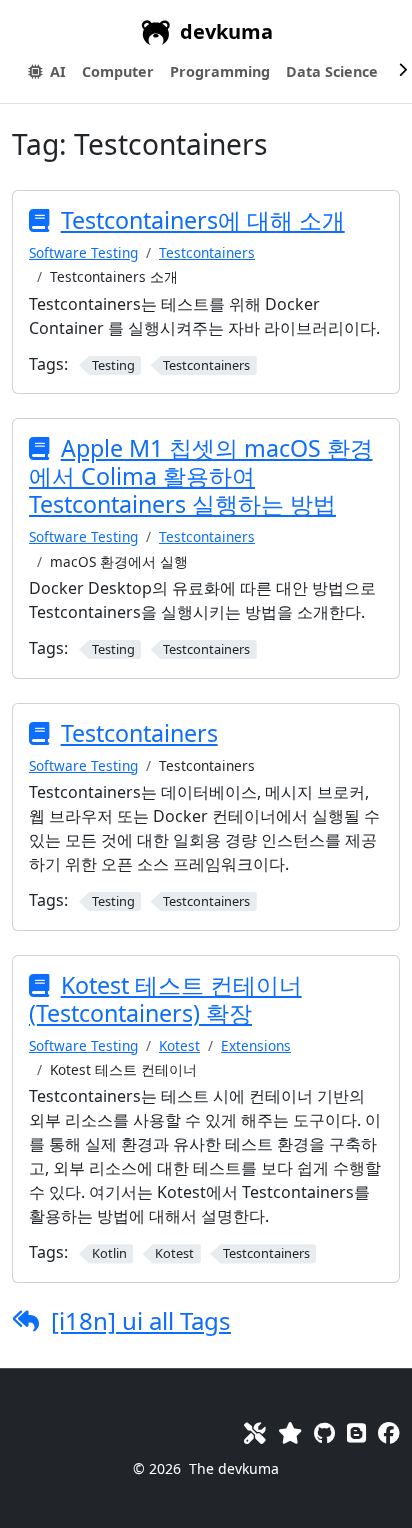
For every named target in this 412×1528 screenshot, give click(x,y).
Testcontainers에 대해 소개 (203, 220)
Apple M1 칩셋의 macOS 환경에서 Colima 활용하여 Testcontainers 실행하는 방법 (201, 476)
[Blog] (356, 1432)
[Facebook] (389, 1432)
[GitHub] (324, 1432)
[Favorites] (290, 1432)
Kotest (179, 1045)
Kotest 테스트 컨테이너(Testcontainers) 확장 (165, 999)
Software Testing (83, 252)
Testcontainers (207, 252)
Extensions (256, 1045)
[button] (118, 72)
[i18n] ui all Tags (141, 1320)
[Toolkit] (255, 1432)
